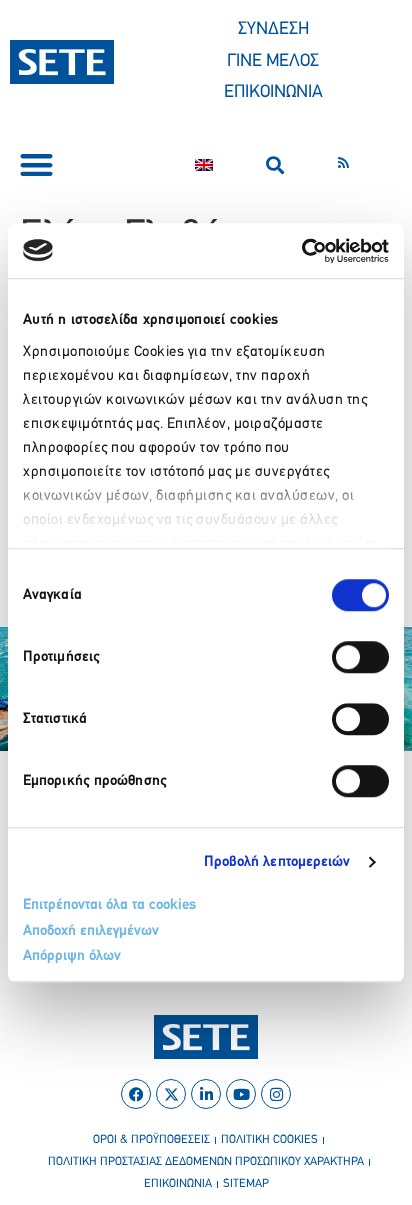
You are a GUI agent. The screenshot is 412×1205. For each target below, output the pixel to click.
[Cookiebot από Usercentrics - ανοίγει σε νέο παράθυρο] (301, 251)
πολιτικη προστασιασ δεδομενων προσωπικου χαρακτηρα (206, 1162)
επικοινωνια (178, 1184)
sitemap (246, 1184)
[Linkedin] (206, 1094)
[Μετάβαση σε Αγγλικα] (204, 165)
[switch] (360, 657)
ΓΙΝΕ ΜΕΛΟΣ (273, 62)
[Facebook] (136, 1094)
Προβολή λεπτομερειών (277, 862)
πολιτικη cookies (269, 1140)
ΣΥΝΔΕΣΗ (273, 30)
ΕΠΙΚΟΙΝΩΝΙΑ (273, 93)
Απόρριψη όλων (72, 956)
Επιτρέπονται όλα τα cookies (109, 905)
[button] (36, 165)
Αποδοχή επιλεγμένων (91, 931)
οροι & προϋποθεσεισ (151, 1140)
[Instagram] (276, 1094)
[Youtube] (241, 1094)
